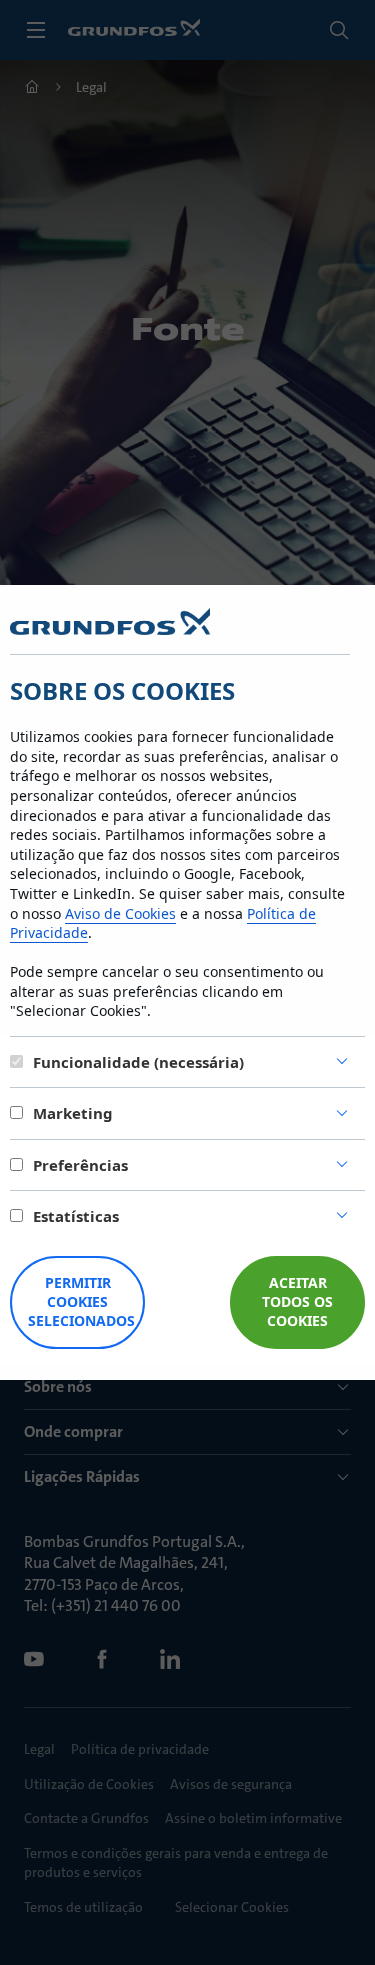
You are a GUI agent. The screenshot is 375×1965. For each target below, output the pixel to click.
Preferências (80, 1165)
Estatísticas (76, 1216)
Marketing (73, 1113)
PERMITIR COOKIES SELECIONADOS (81, 1301)
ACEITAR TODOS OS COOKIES (297, 1301)
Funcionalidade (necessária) (138, 1062)
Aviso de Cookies (120, 913)
